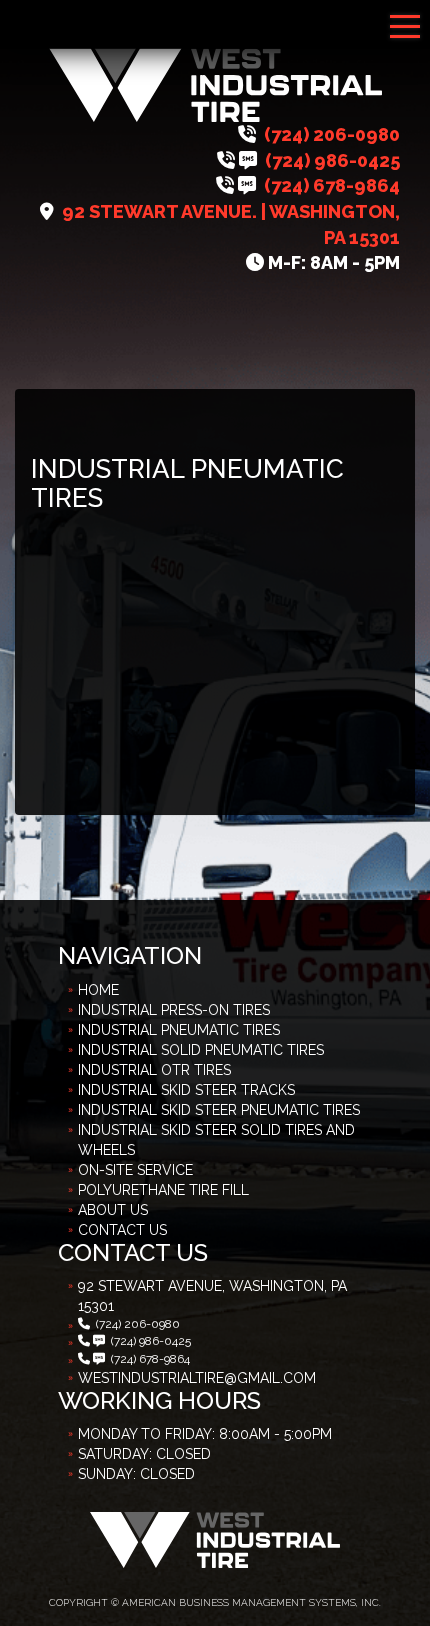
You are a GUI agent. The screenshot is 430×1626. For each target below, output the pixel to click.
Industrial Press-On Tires (174, 1010)
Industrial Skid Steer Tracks (186, 1090)
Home (98, 990)
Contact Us (122, 1230)
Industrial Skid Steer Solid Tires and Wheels (216, 1140)
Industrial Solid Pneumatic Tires (201, 1050)
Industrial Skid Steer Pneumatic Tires (219, 1110)
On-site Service (135, 1170)
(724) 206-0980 (332, 134)
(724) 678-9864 (332, 185)
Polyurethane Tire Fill (163, 1190)
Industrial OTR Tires (154, 1070)
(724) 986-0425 (332, 160)
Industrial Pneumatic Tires (179, 1030)
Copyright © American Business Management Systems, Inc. (215, 1602)
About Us (113, 1210)
